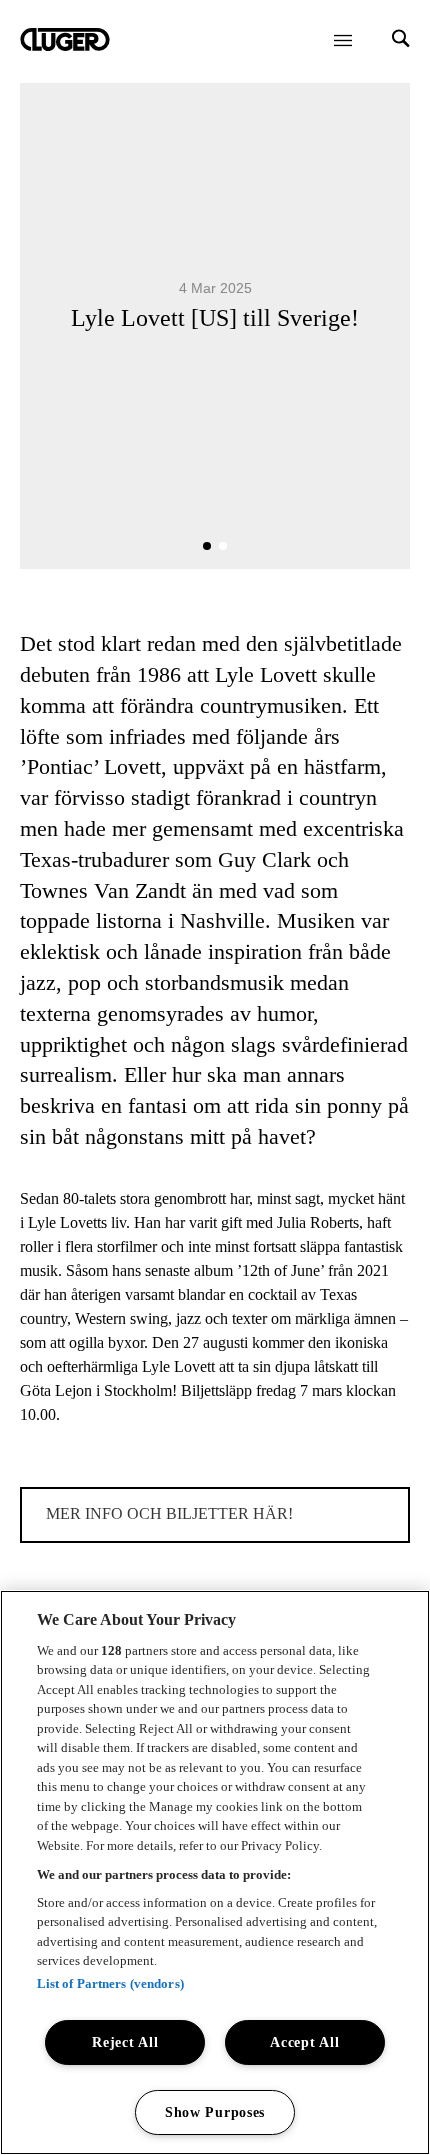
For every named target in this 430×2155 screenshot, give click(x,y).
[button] (207, 546)
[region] (215, 1872)
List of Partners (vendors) (110, 1983)
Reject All (125, 2042)
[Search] (401, 40)
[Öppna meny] (343, 40)
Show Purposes (215, 2112)
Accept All (304, 2042)
